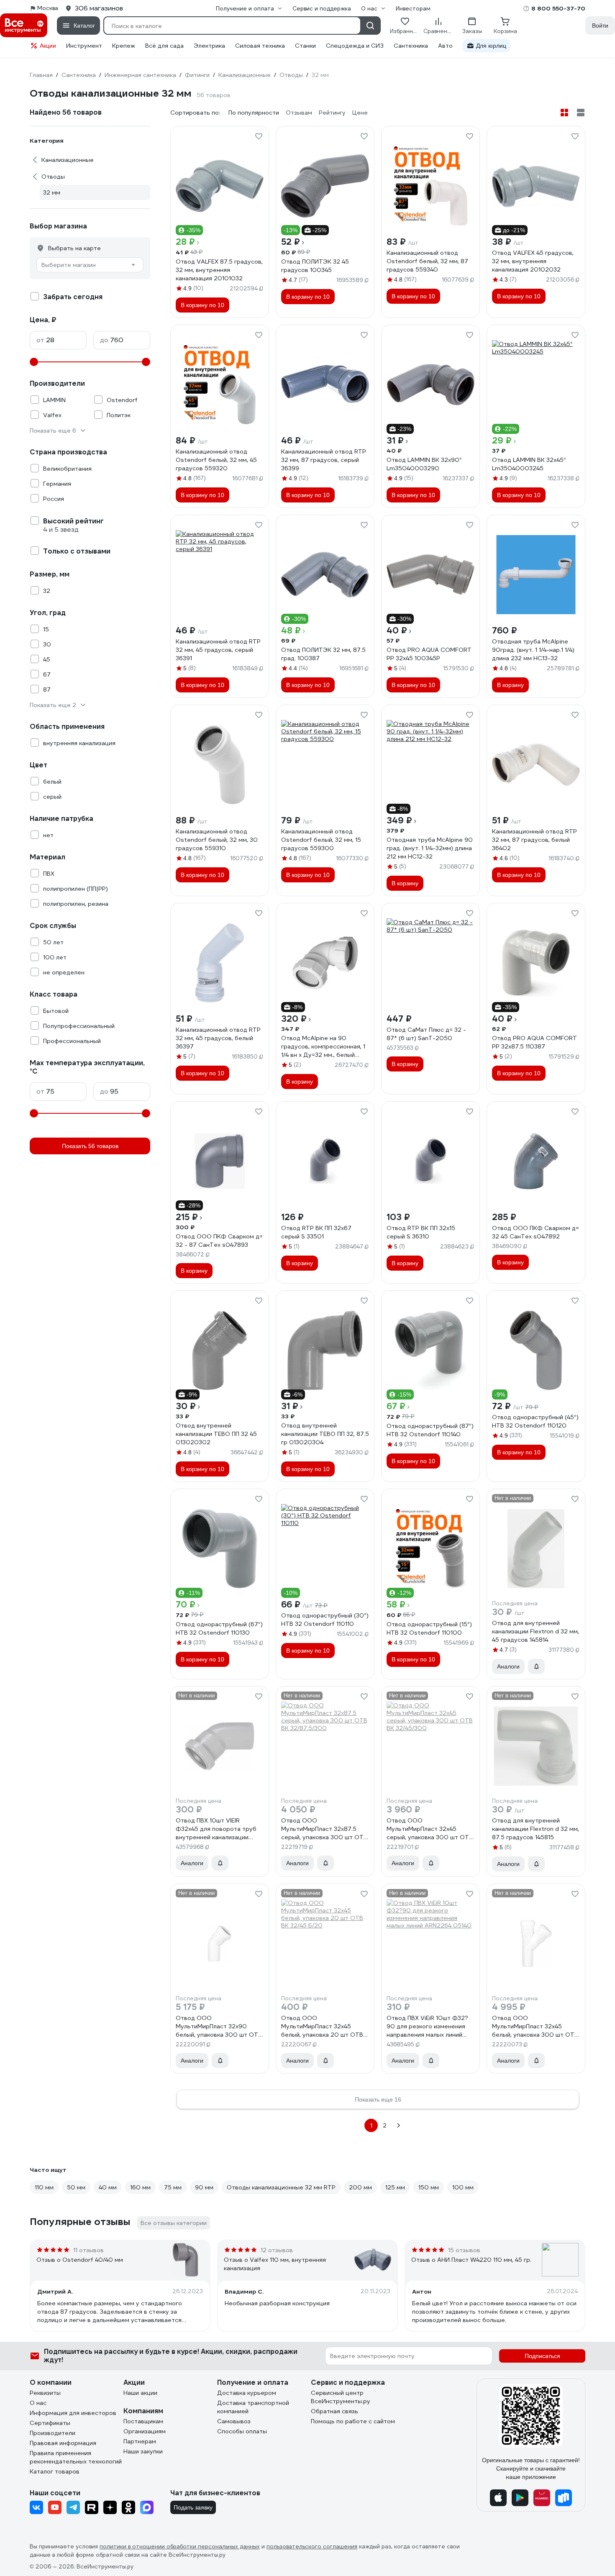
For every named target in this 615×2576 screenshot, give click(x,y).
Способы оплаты (242, 2431)
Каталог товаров (55, 2471)
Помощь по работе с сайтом (353, 2421)
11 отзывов (88, 2250)
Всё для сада (164, 46)
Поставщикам (143, 2421)
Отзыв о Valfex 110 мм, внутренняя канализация (275, 2264)
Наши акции (140, 2393)
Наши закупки (143, 2451)
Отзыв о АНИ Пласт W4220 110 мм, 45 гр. (471, 2260)
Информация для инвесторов (73, 2413)
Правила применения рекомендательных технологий (76, 2457)
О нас (38, 2403)
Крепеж (124, 46)
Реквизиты (45, 2393)
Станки (305, 46)
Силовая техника (260, 46)
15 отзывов (464, 2250)
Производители (53, 2433)
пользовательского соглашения (312, 2547)
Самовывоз (234, 2421)
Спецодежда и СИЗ (355, 46)
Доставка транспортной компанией (253, 2407)
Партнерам (140, 2441)
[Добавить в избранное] (259, 136)
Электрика (209, 46)
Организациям (145, 2431)
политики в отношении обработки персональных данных (180, 2547)
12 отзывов (277, 2250)
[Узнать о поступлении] (536, 1666)
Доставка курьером (247, 2393)
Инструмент (84, 46)
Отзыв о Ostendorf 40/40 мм (80, 2260)
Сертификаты (50, 2423)
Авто (445, 46)
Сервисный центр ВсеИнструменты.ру (341, 2397)
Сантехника (411, 46)
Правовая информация (63, 2443)
